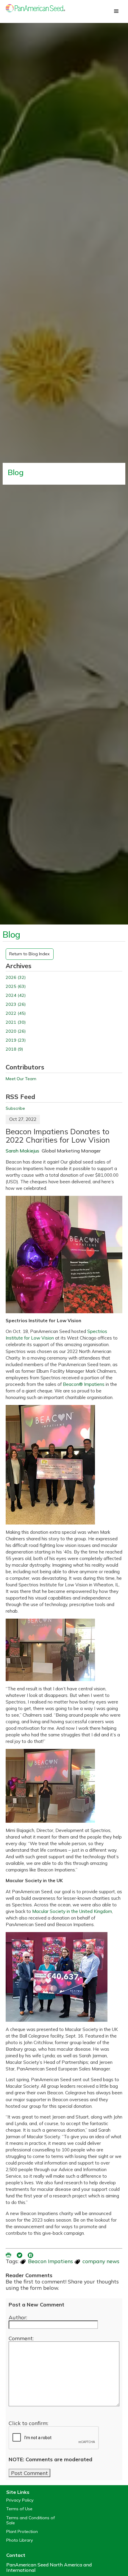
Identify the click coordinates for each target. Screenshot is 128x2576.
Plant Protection (22, 2532)
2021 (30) (16, 1022)
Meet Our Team (21, 1079)
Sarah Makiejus (22, 1151)
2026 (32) (16, 978)
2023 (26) (16, 1004)
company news (101, 2261)
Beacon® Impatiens (84, 1384)
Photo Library (20, 2540)
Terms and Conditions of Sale (31, 2520)
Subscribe (15, 1108)
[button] (116, 11)
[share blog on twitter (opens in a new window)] (20, 2254)
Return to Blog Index (29, 954)
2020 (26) (16, 1031)
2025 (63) (16, 987)
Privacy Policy (20, 2500)
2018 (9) (14, 1049)
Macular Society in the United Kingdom (72, 1911)
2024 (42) (16, 995)
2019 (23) (16, 1040)
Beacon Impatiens (50, 2261)
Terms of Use (19, 2509)
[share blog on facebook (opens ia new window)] (31, 2254)
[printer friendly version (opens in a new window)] (9, 2254)
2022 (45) (16, 1013)
